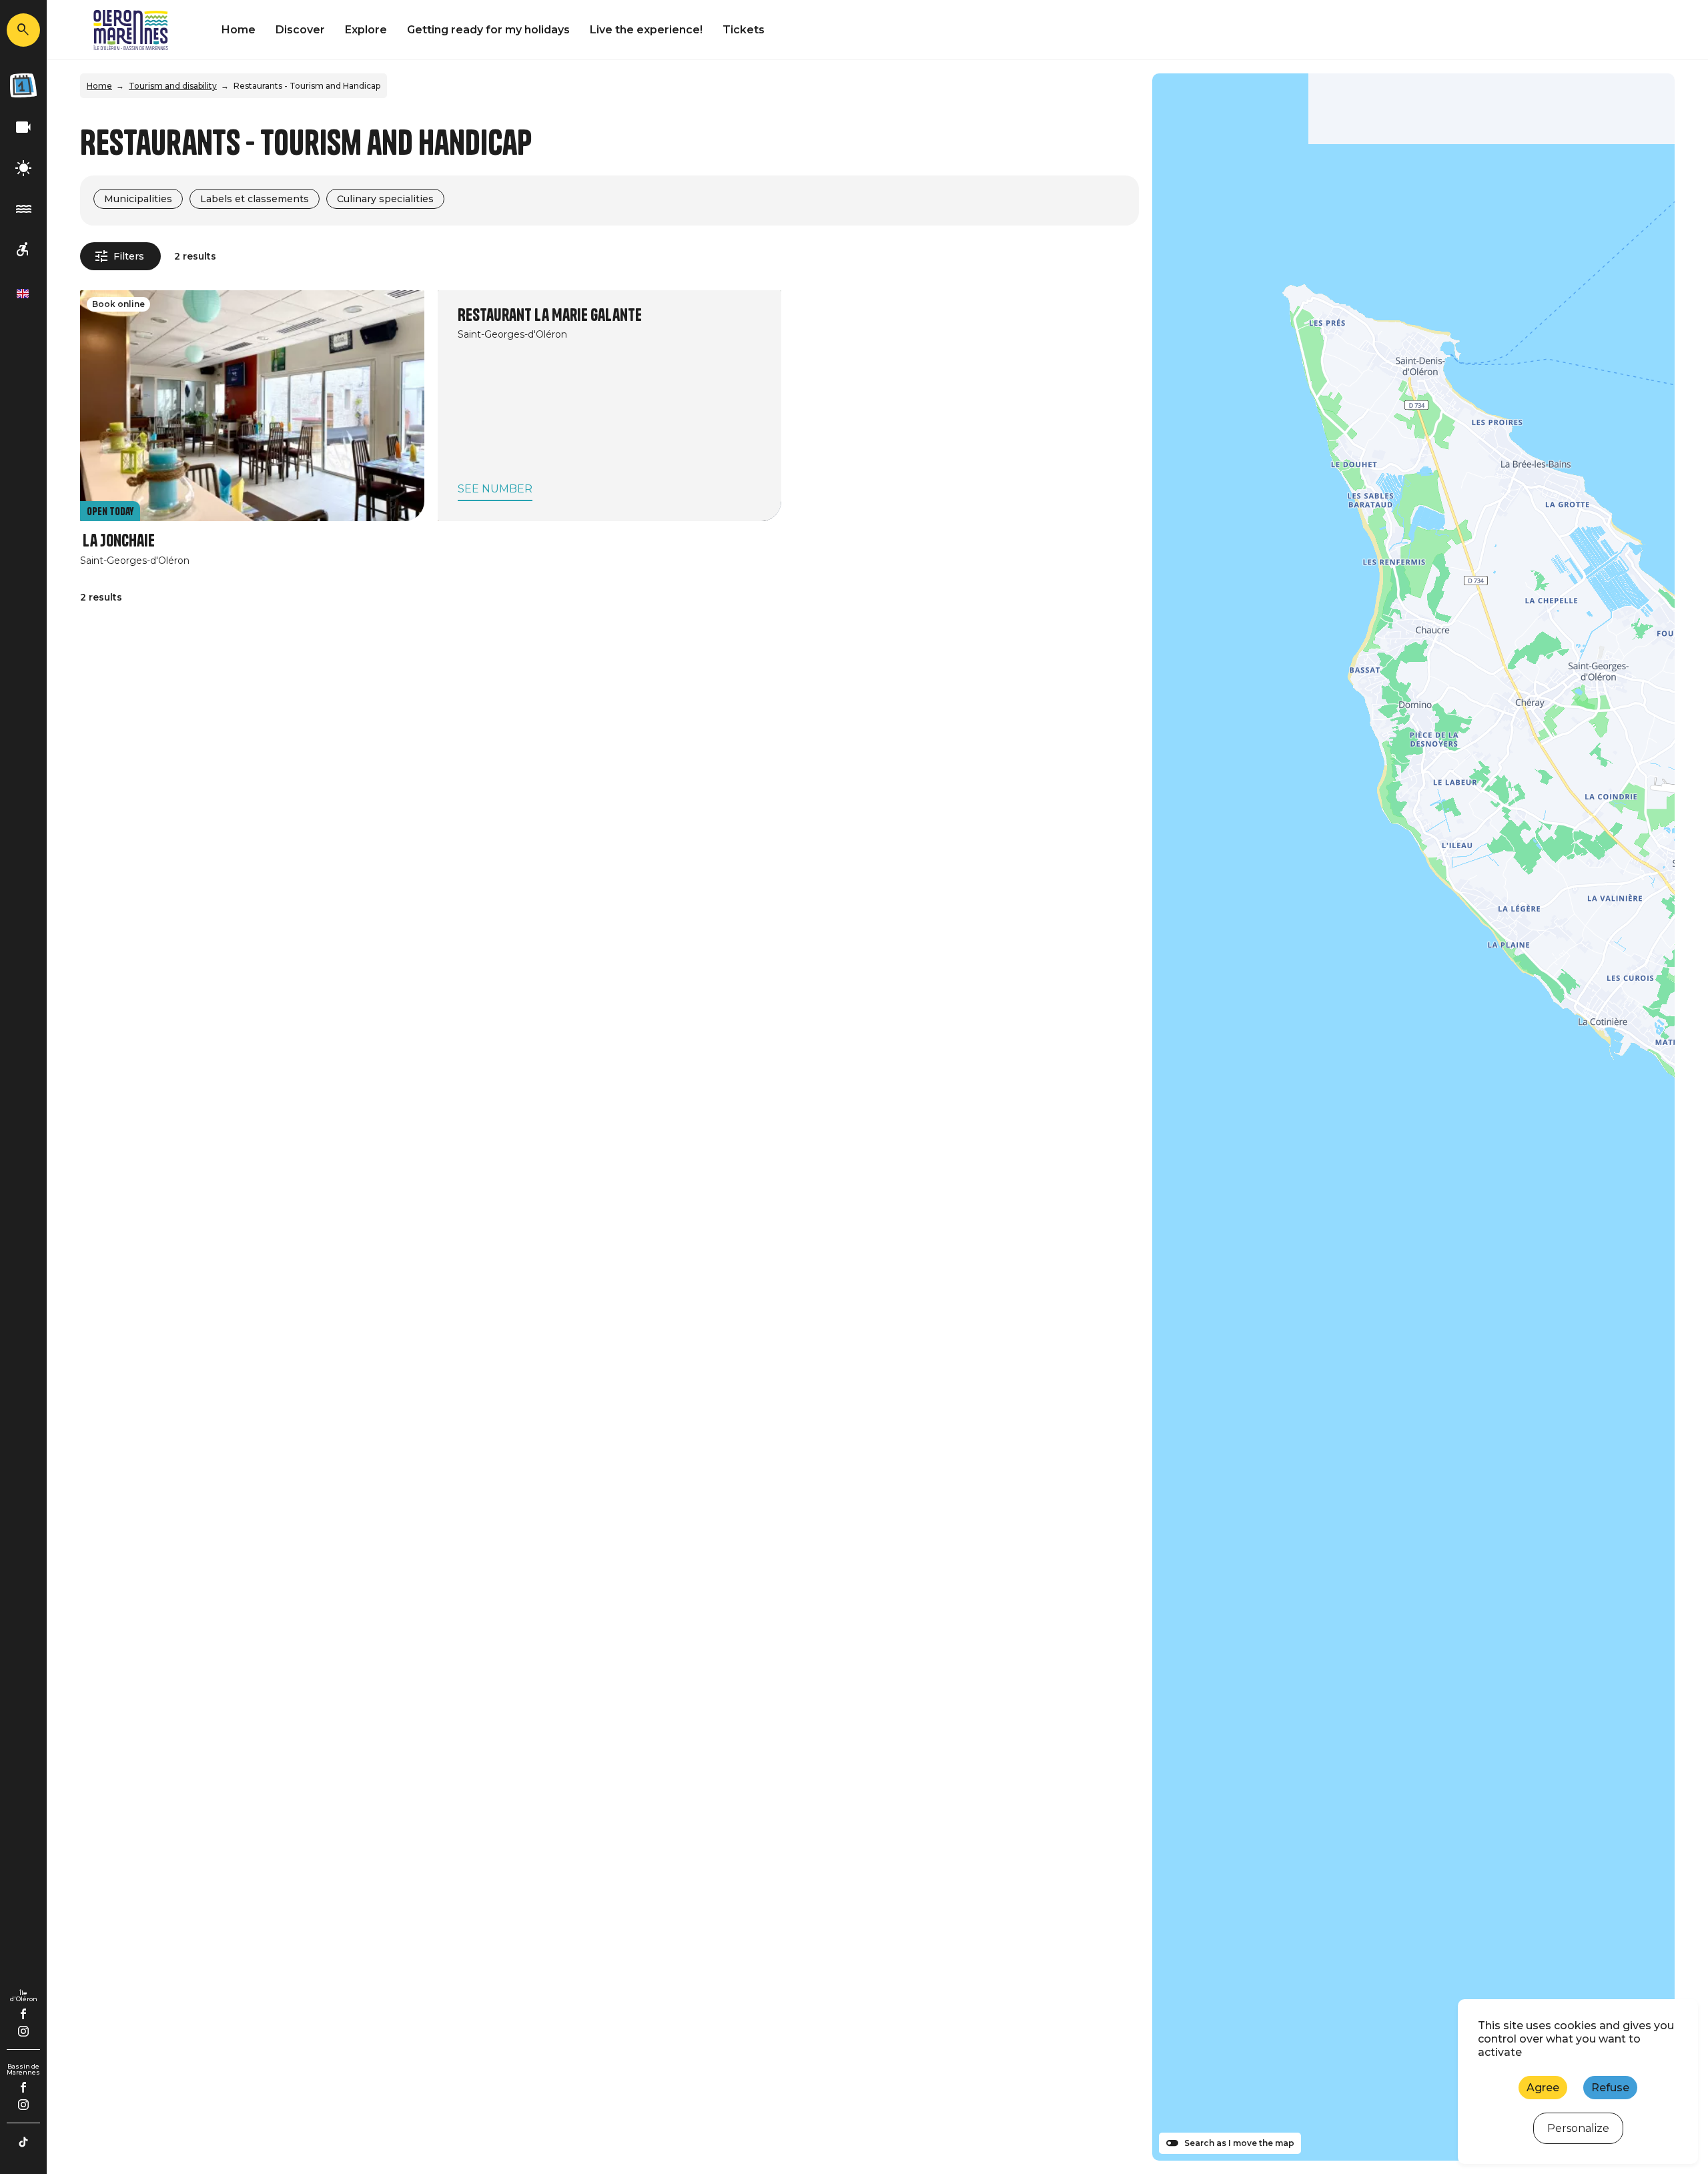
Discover (300, 30)
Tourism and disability (173, 86)
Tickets (744, 30)
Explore (366, 30)
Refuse (1610, 2088)
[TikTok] (23, 2142)
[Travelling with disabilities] (23, 250)
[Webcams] (23, 128)
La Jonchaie (119, 541)
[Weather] (23, 168)
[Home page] (131, 30)
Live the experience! (646, 30)
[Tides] (23, 209)
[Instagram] (23, 2031)
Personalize (1578, 2128)
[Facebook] (24, 2014)
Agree (1543, 2088)
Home (239, 30)
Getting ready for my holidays (488, 30)
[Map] (1413, 1117)
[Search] (23, 30)
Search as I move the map (1239, 2143)
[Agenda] (23, 85)
